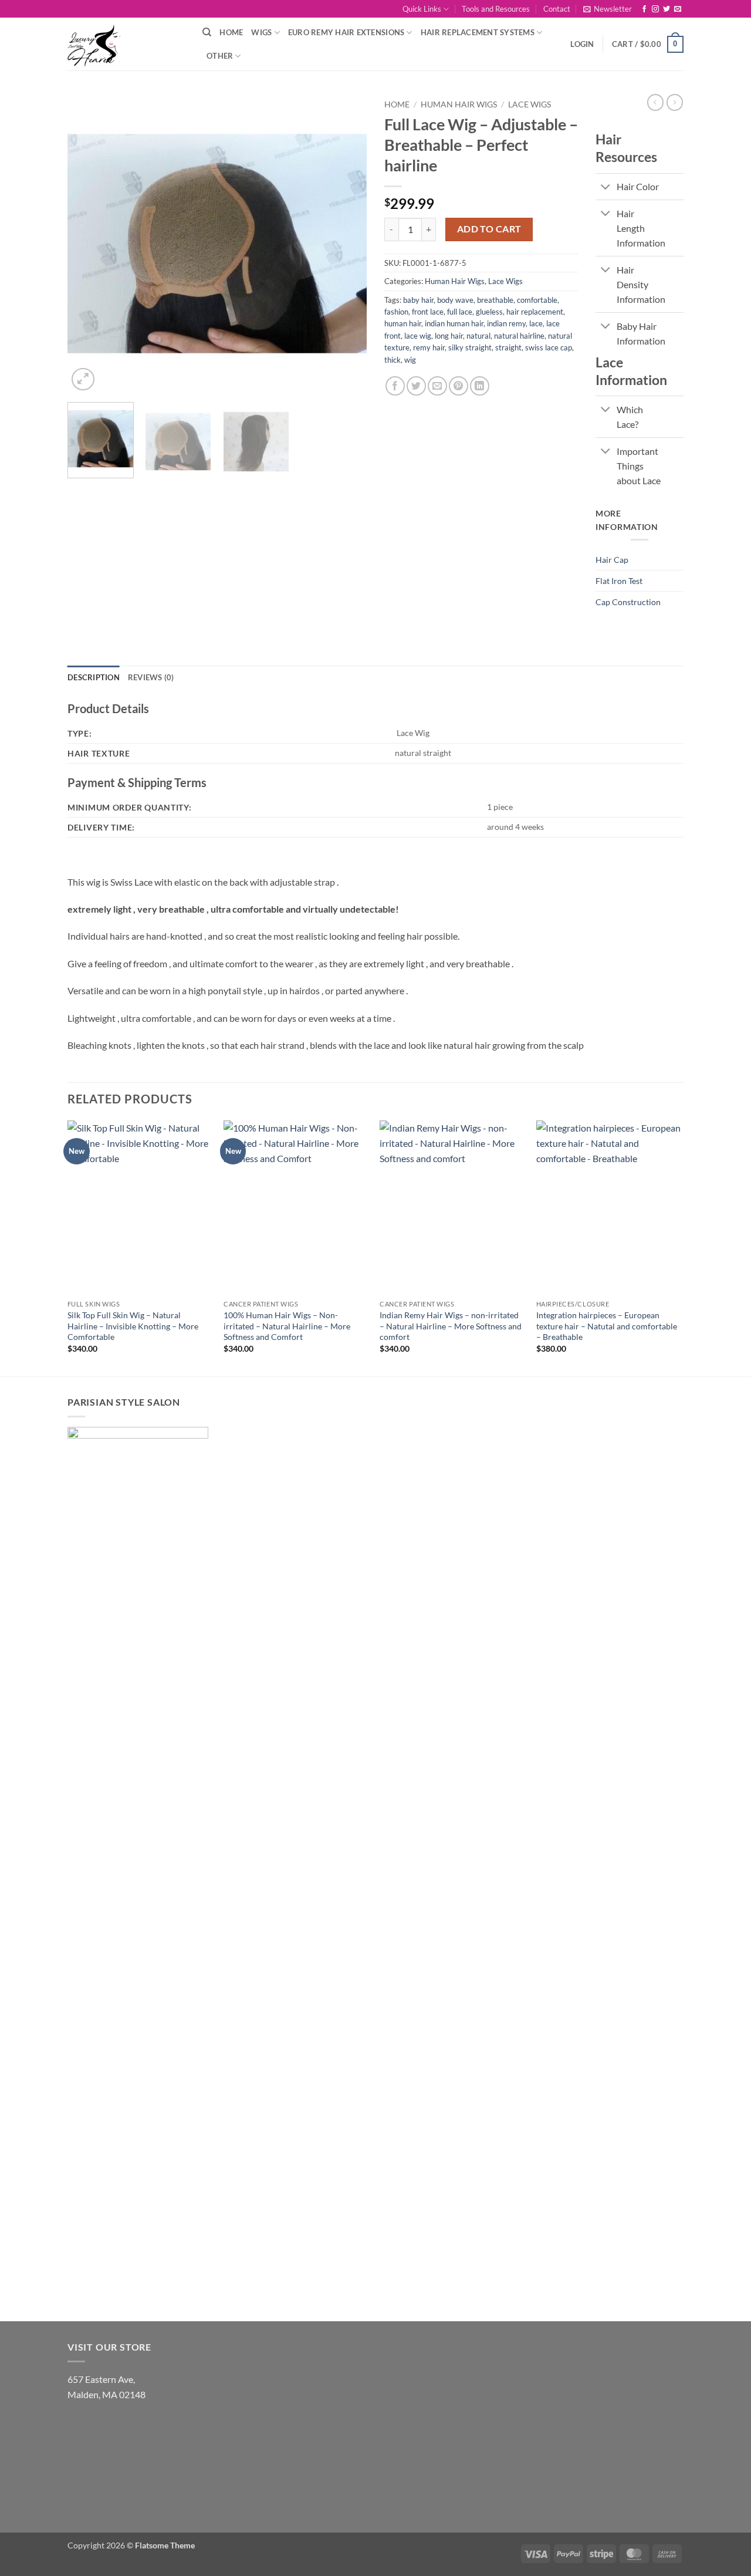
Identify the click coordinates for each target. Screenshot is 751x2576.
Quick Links (422, 9)
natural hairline (519, 336)
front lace (428, 312)
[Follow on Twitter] (667, 9)
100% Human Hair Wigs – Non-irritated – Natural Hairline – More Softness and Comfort (287, 1326)
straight (508, 347)
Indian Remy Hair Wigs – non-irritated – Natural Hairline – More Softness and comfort (451, 1326)
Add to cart (489, 229)
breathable (495, 300)
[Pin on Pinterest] (459, 386)
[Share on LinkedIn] (480, 386)
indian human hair (454, 323)
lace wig (418, 336)
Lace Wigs (530, 104)
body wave (455, 300)
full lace (460, 312)
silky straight (470, 347)
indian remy (506, 323)
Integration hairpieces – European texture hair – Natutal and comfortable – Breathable (607, 1326)
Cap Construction (628, 602)
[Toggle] (606, 188)
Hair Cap (612, 560)
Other (220, 56)
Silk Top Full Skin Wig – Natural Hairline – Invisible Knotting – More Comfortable (133, 1326)
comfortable (537, 300)
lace (536, 323)
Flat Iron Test (619, 581)
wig (410, 360)
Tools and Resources (496, 9)
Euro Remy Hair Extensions (346, 32)
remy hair (429, 347)
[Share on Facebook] (395, 386)
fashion (396, 312)
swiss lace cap (549, 347)
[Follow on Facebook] (644, 9)
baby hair (418, 300)
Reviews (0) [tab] (151, 677)
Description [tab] (94, 677)
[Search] (207, 32)
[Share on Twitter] (416, 386)
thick (393, 360)
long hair (449, 336)
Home (231, 32)
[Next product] (655, 102)
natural (478, 336)
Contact (557, 9)
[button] (608, 9)
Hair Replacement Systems (478, 32)
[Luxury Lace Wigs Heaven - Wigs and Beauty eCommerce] (126, 44)
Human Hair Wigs (459, 104)
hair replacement (535, 312)
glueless (489, 312)
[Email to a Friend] (437, 386)
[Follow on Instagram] (655, 9)
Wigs (261, 32)
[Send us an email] (678, 9)
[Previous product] (675, 102)
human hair (403, 323)
